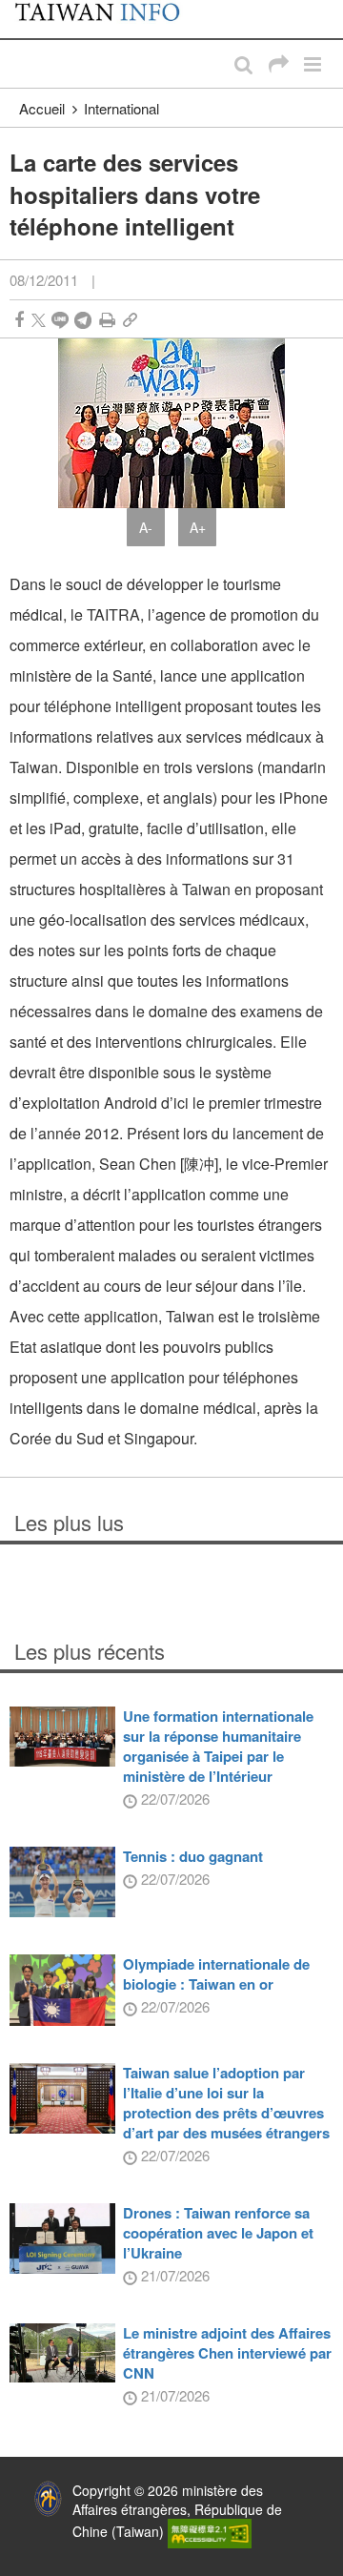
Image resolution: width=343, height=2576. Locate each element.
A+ (198, 527)
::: (20, 10)
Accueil (42, 108)
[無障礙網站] (210, 2532)
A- (146, 527)
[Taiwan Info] (107, 19)
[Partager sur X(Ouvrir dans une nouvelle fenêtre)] (39, 320)
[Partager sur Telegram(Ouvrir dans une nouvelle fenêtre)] (83, 320)
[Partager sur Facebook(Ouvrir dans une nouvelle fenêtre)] (19, 320)
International (121, 108)
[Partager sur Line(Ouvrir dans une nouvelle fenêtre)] (60, 320)
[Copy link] (130, 320)
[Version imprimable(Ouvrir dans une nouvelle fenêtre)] (107, 320)
